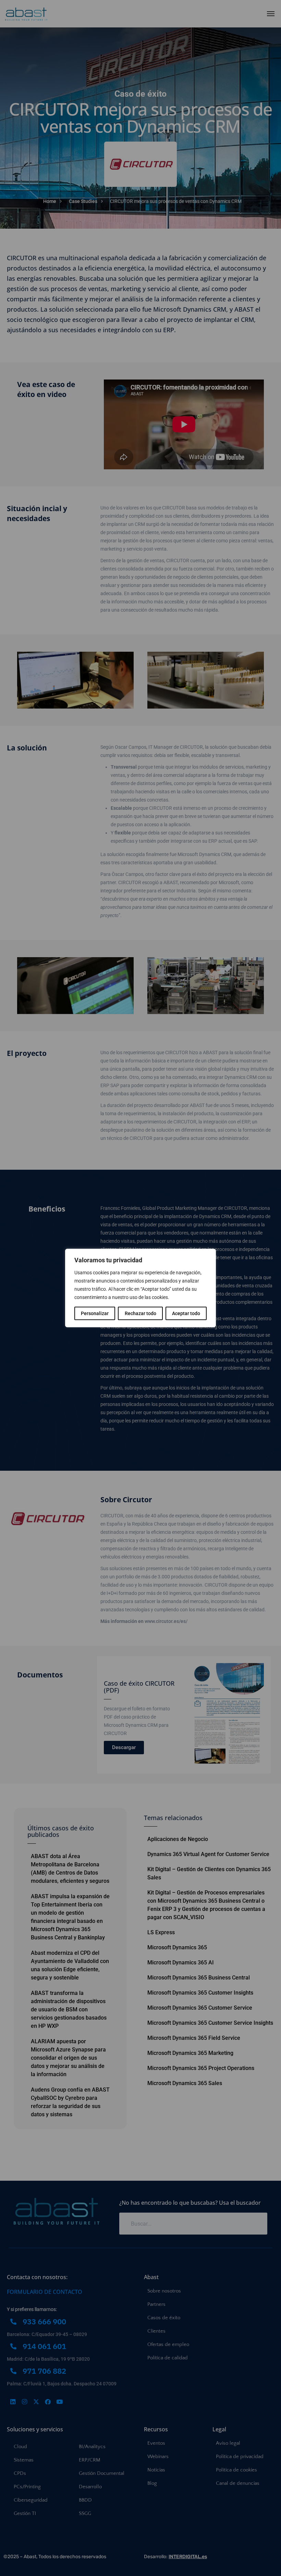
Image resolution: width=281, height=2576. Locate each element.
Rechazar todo (140, 1313)
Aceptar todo (186, 1313)
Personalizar (95, 1313)
